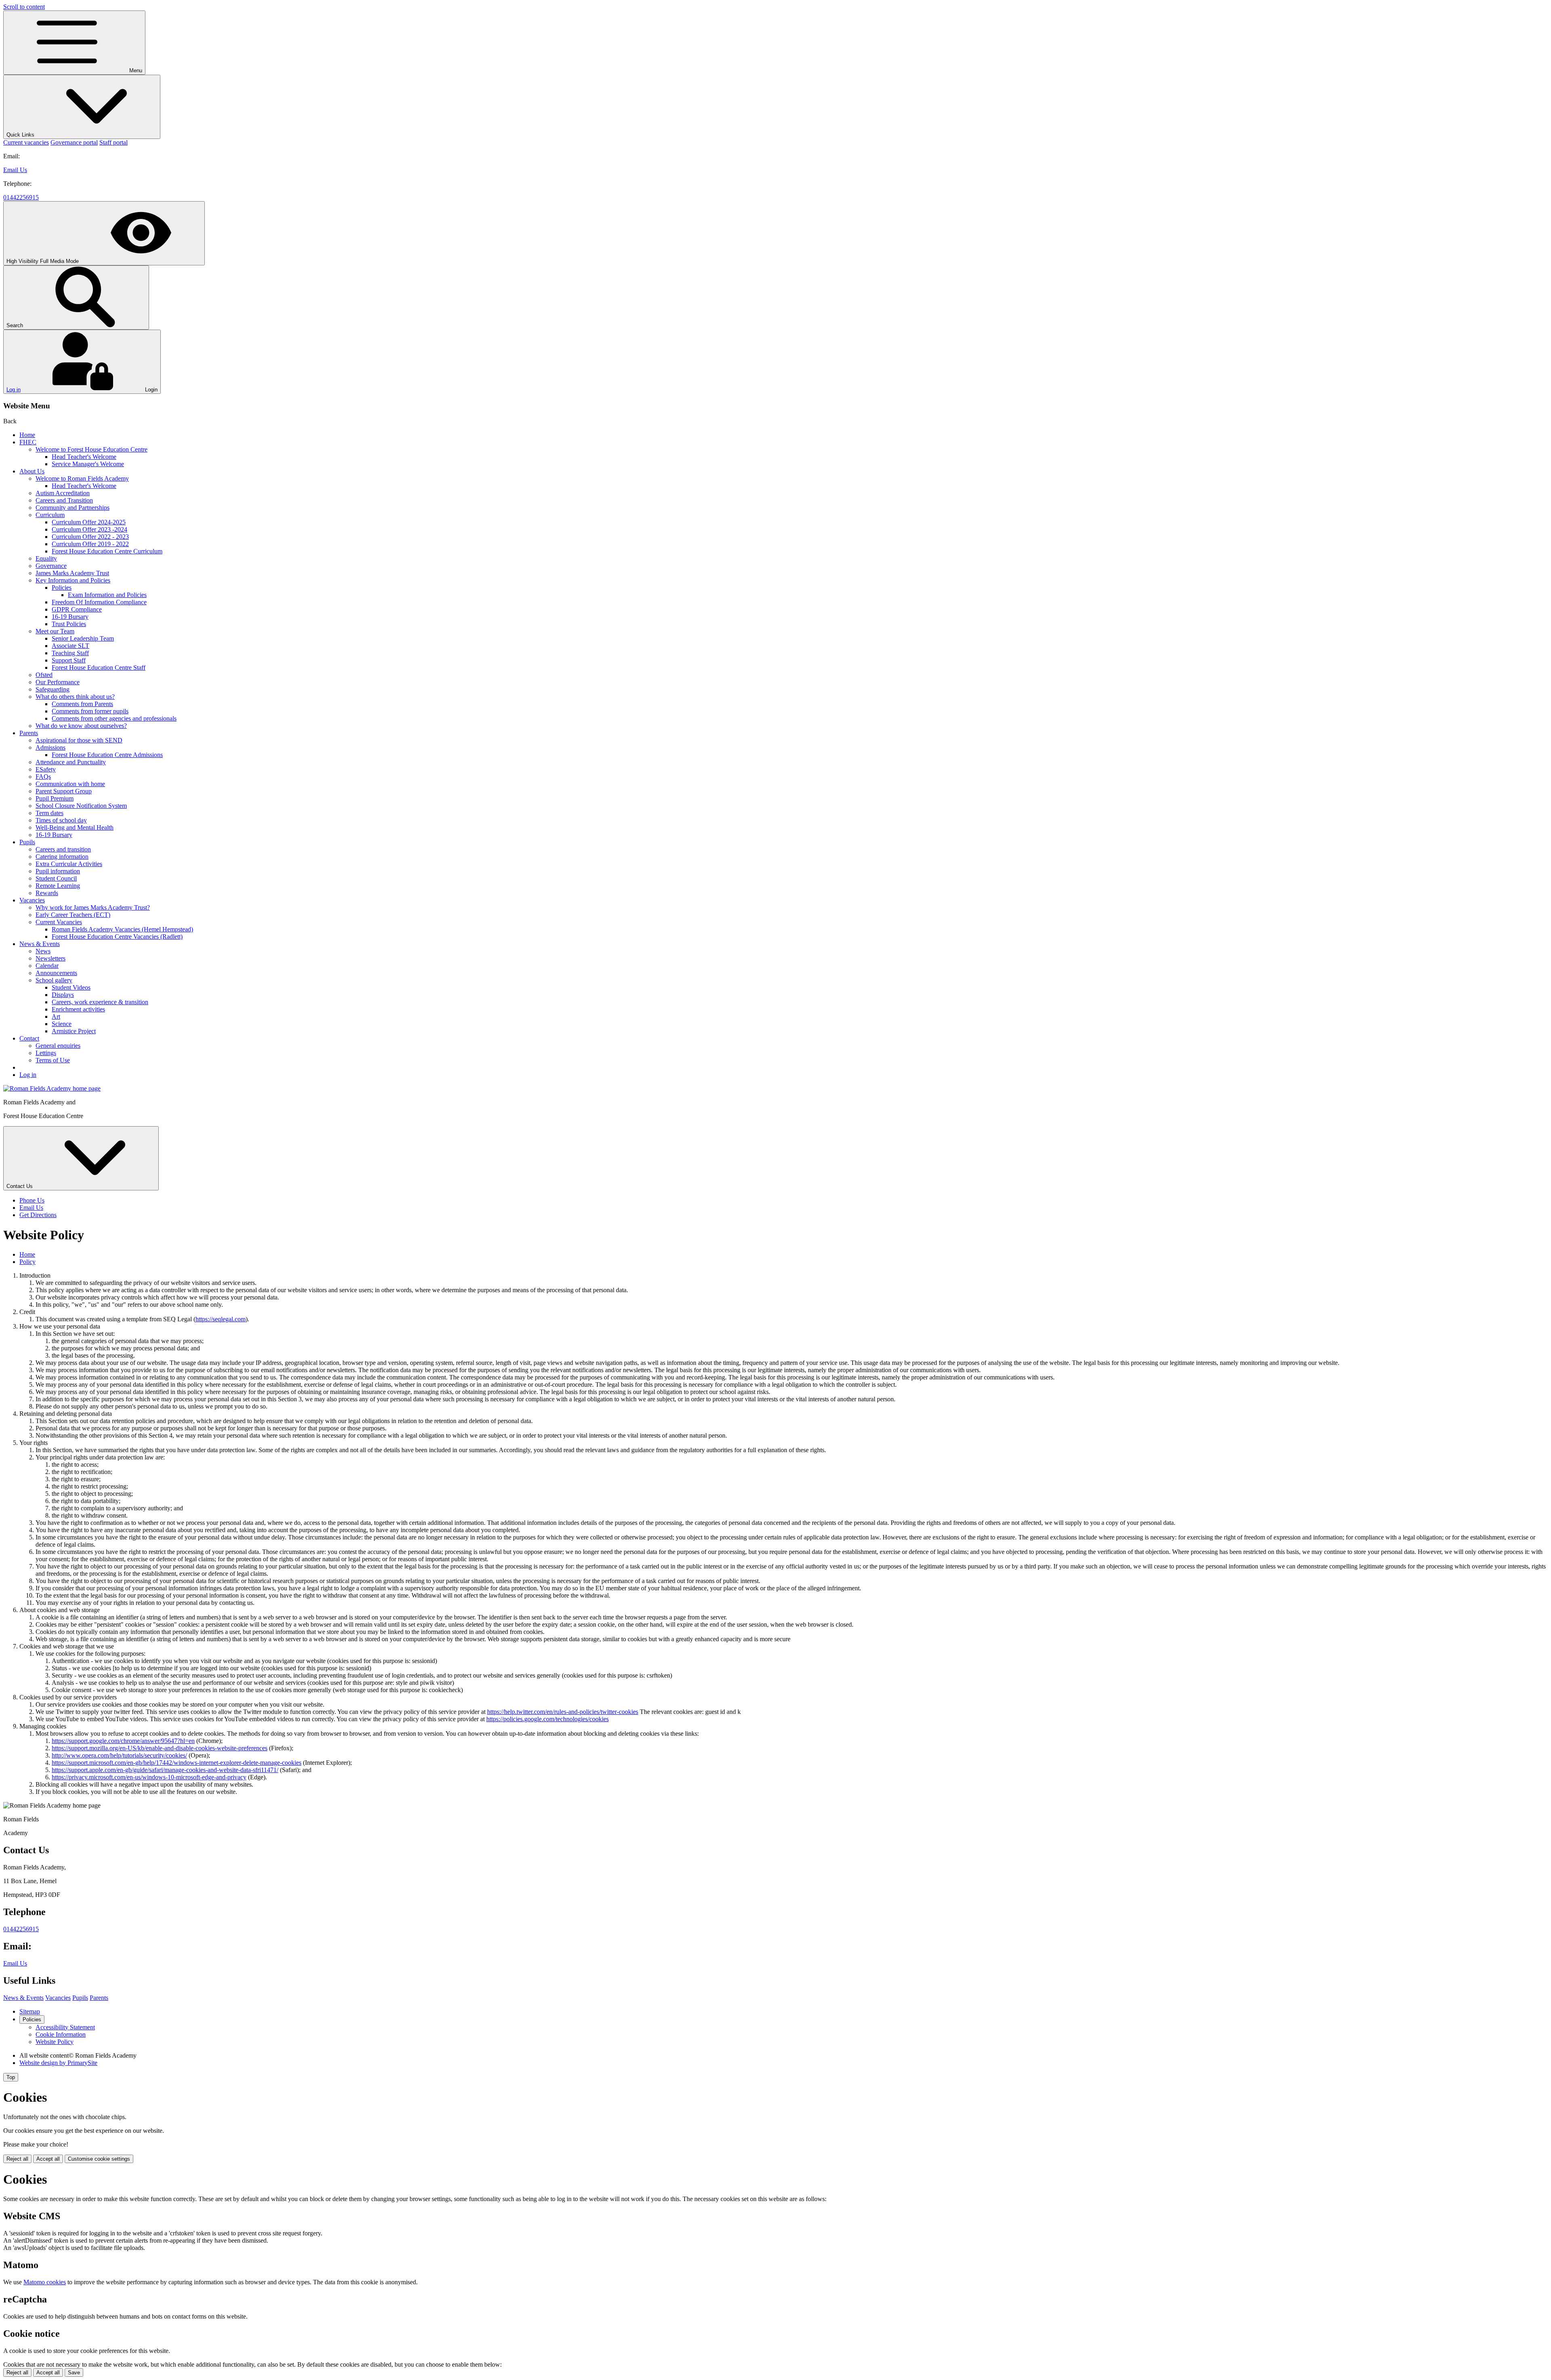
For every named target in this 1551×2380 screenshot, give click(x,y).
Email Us (15, 170)
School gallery (54, 980)
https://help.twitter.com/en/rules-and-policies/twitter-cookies (563, 1712)
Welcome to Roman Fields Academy (82, 478)
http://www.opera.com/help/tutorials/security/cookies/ (119, 1755)
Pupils (27, 842)
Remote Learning (58, 886)
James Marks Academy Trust (72, 573)
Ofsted (44, 675)
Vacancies (32, 900)
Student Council (56, 878)
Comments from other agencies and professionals (114, 718)
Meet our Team (55, 631)
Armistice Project (74, 1031)
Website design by (58, 2063)
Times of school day (61, 820)
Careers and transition (63, 849)
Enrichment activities (78, 1009)
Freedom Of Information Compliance (99, 602)
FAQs (43, 777)
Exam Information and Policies (107, 595)
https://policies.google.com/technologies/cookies (547, 1719)
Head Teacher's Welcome (84, 457)
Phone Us (32, 1200)
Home (27, 435)
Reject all (17, 2159)
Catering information (62, 857)
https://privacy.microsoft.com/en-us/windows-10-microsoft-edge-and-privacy (149, 1777)
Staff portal (113, 142)
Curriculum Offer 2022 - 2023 (90, 537)
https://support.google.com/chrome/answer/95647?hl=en (123, 1741)
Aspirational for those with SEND (79, 740)
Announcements (56, 973)
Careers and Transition (64, 500)
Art (56, 1017)
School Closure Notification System (81, 806)
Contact (29, 1038)
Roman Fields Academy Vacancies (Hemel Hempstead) (122, 929)
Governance (51, 566)
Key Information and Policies (73, 580)
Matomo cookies (45, 2282)
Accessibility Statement (65, 2027)
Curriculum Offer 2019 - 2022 (90, 544)
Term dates (49, 813)
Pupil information (58, 871)
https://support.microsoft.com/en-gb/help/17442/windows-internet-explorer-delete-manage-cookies (177, 1763)
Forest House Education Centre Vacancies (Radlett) (117, 937)
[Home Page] (52, 1088)
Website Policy (55, 2042)
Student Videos (71, 987)
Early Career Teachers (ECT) (73, 915)
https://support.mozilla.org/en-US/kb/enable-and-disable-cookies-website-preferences (160, 1748)
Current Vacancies (59, 922)
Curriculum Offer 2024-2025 (89, 522)
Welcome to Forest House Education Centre (91, 449)
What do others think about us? (75, 697)
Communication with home (70, 784)
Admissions (50, 747)
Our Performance (58, 682)
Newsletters (50, 958)
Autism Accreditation (63, 493)
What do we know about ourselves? (81, 726)
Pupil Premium (55, 798)
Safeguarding (53, 689)
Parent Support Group (64, 791)
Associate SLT (70, 646)
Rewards (47, 893)
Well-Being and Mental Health (75, 827)
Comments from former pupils (90, 711)
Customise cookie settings (99, 2159)
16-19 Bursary (70, 617)
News (43, 951)
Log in (14, 390)
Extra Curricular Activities (69, 864)
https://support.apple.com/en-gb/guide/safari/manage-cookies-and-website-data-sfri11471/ (165, 1770)
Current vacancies (26, 142)
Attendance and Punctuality (71, 762)
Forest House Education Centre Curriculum (107, 551)
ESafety (46, 769)
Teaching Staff (70, 653)
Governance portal (74, 142)
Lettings (46, 1053)
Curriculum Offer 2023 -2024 (89, 529)
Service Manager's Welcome (88, 464)
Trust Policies (69, 624)
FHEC (28, 442)
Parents (29, 733)
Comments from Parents (82, 704)
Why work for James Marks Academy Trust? (93, 907)
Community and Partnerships (73, 508)
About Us (32, 471)
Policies (62, 588)
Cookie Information (61, 2034)
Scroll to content (24, 7)
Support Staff (69, 660)
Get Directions (38, 1215)
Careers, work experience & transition (100, 1002)
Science (62, 1024)
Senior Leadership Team (83, 638)
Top (11, 2077)
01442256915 (21, 197)
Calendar (47, 966)
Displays (63, 995)
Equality (46, 558)
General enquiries (58, 1046)
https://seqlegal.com (221, 1319)
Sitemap (30, 2011)
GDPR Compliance (77, 609)
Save (74, 2373)
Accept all (48, 2159)
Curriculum (50, 515)
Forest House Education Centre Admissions (107, 755)
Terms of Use (53, 1060)
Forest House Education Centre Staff (99, 668)
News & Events (40, 944)
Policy (27, 1262)
